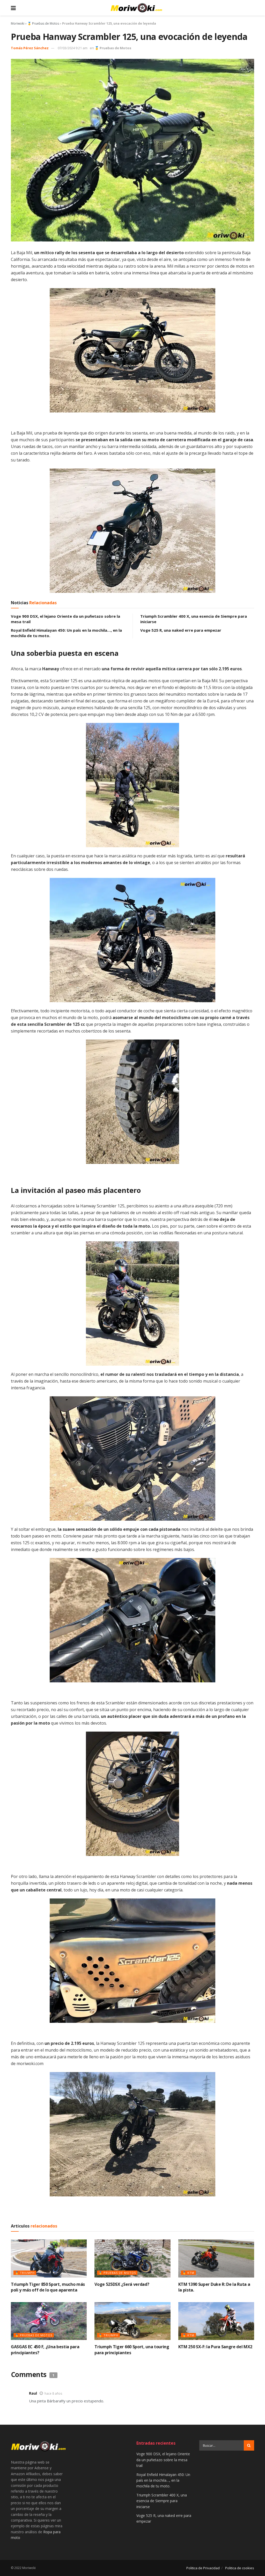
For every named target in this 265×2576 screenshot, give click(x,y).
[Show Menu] (13, 8)
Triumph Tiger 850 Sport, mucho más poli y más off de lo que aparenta (48, 2287)
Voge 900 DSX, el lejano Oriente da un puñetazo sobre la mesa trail (163, 2460)
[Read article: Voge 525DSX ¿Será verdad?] (132, 2258)
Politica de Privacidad (203, 2568)
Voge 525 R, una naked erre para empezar (181, 630)
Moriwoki (18, 23)
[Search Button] (249, 2445)
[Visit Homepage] (136, 8)
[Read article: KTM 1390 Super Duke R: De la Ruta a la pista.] (216, 2258)
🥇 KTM (188, 2273)
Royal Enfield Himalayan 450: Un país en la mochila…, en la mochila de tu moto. (163, 2480)
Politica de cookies (240, 2568)
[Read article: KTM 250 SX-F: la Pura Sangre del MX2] (216, 2321)
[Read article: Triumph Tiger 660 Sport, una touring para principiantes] (132, 2321)
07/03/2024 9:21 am (73, 48)
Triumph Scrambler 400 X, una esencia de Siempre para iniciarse (162, 2501)
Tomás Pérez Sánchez (30, 48)
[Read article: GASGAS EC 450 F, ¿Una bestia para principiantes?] (49, 2321)
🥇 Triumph (25, 2273)
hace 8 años (53, 2393)
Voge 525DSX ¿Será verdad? (122, 2284)
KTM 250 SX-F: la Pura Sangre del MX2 (215, 2347)
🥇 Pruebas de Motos (43, 23)
